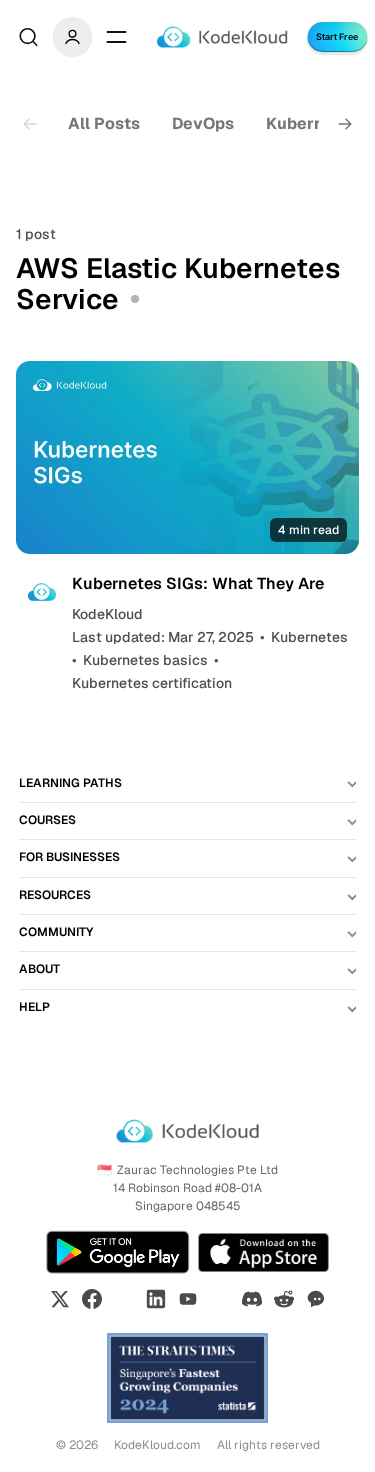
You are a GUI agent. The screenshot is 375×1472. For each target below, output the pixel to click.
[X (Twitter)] (60, 1299)
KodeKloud (107, 614)
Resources (55, 895)
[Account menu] (72, 37)
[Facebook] (92, 1299)
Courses (47, 820)
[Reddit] (284, 1299)
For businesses (69, 857)
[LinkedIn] (156, 1299)
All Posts (104, 123)
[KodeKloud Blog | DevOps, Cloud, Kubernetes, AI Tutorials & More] (221, 37)
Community (56, 932)
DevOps (203, 123)
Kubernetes (313, 123)
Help (34, 1007)
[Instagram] (124, 1299)
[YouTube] (188, 1299)
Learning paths (70, 783)
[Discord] (252, 1299)
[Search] (28, 37)
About (39, 969)
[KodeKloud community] (316, 1299)
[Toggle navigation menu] (116, 37)
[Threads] (220, 1299)
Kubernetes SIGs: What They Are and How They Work (198, 593)
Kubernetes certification (152, 683)
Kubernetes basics (145, 660)
